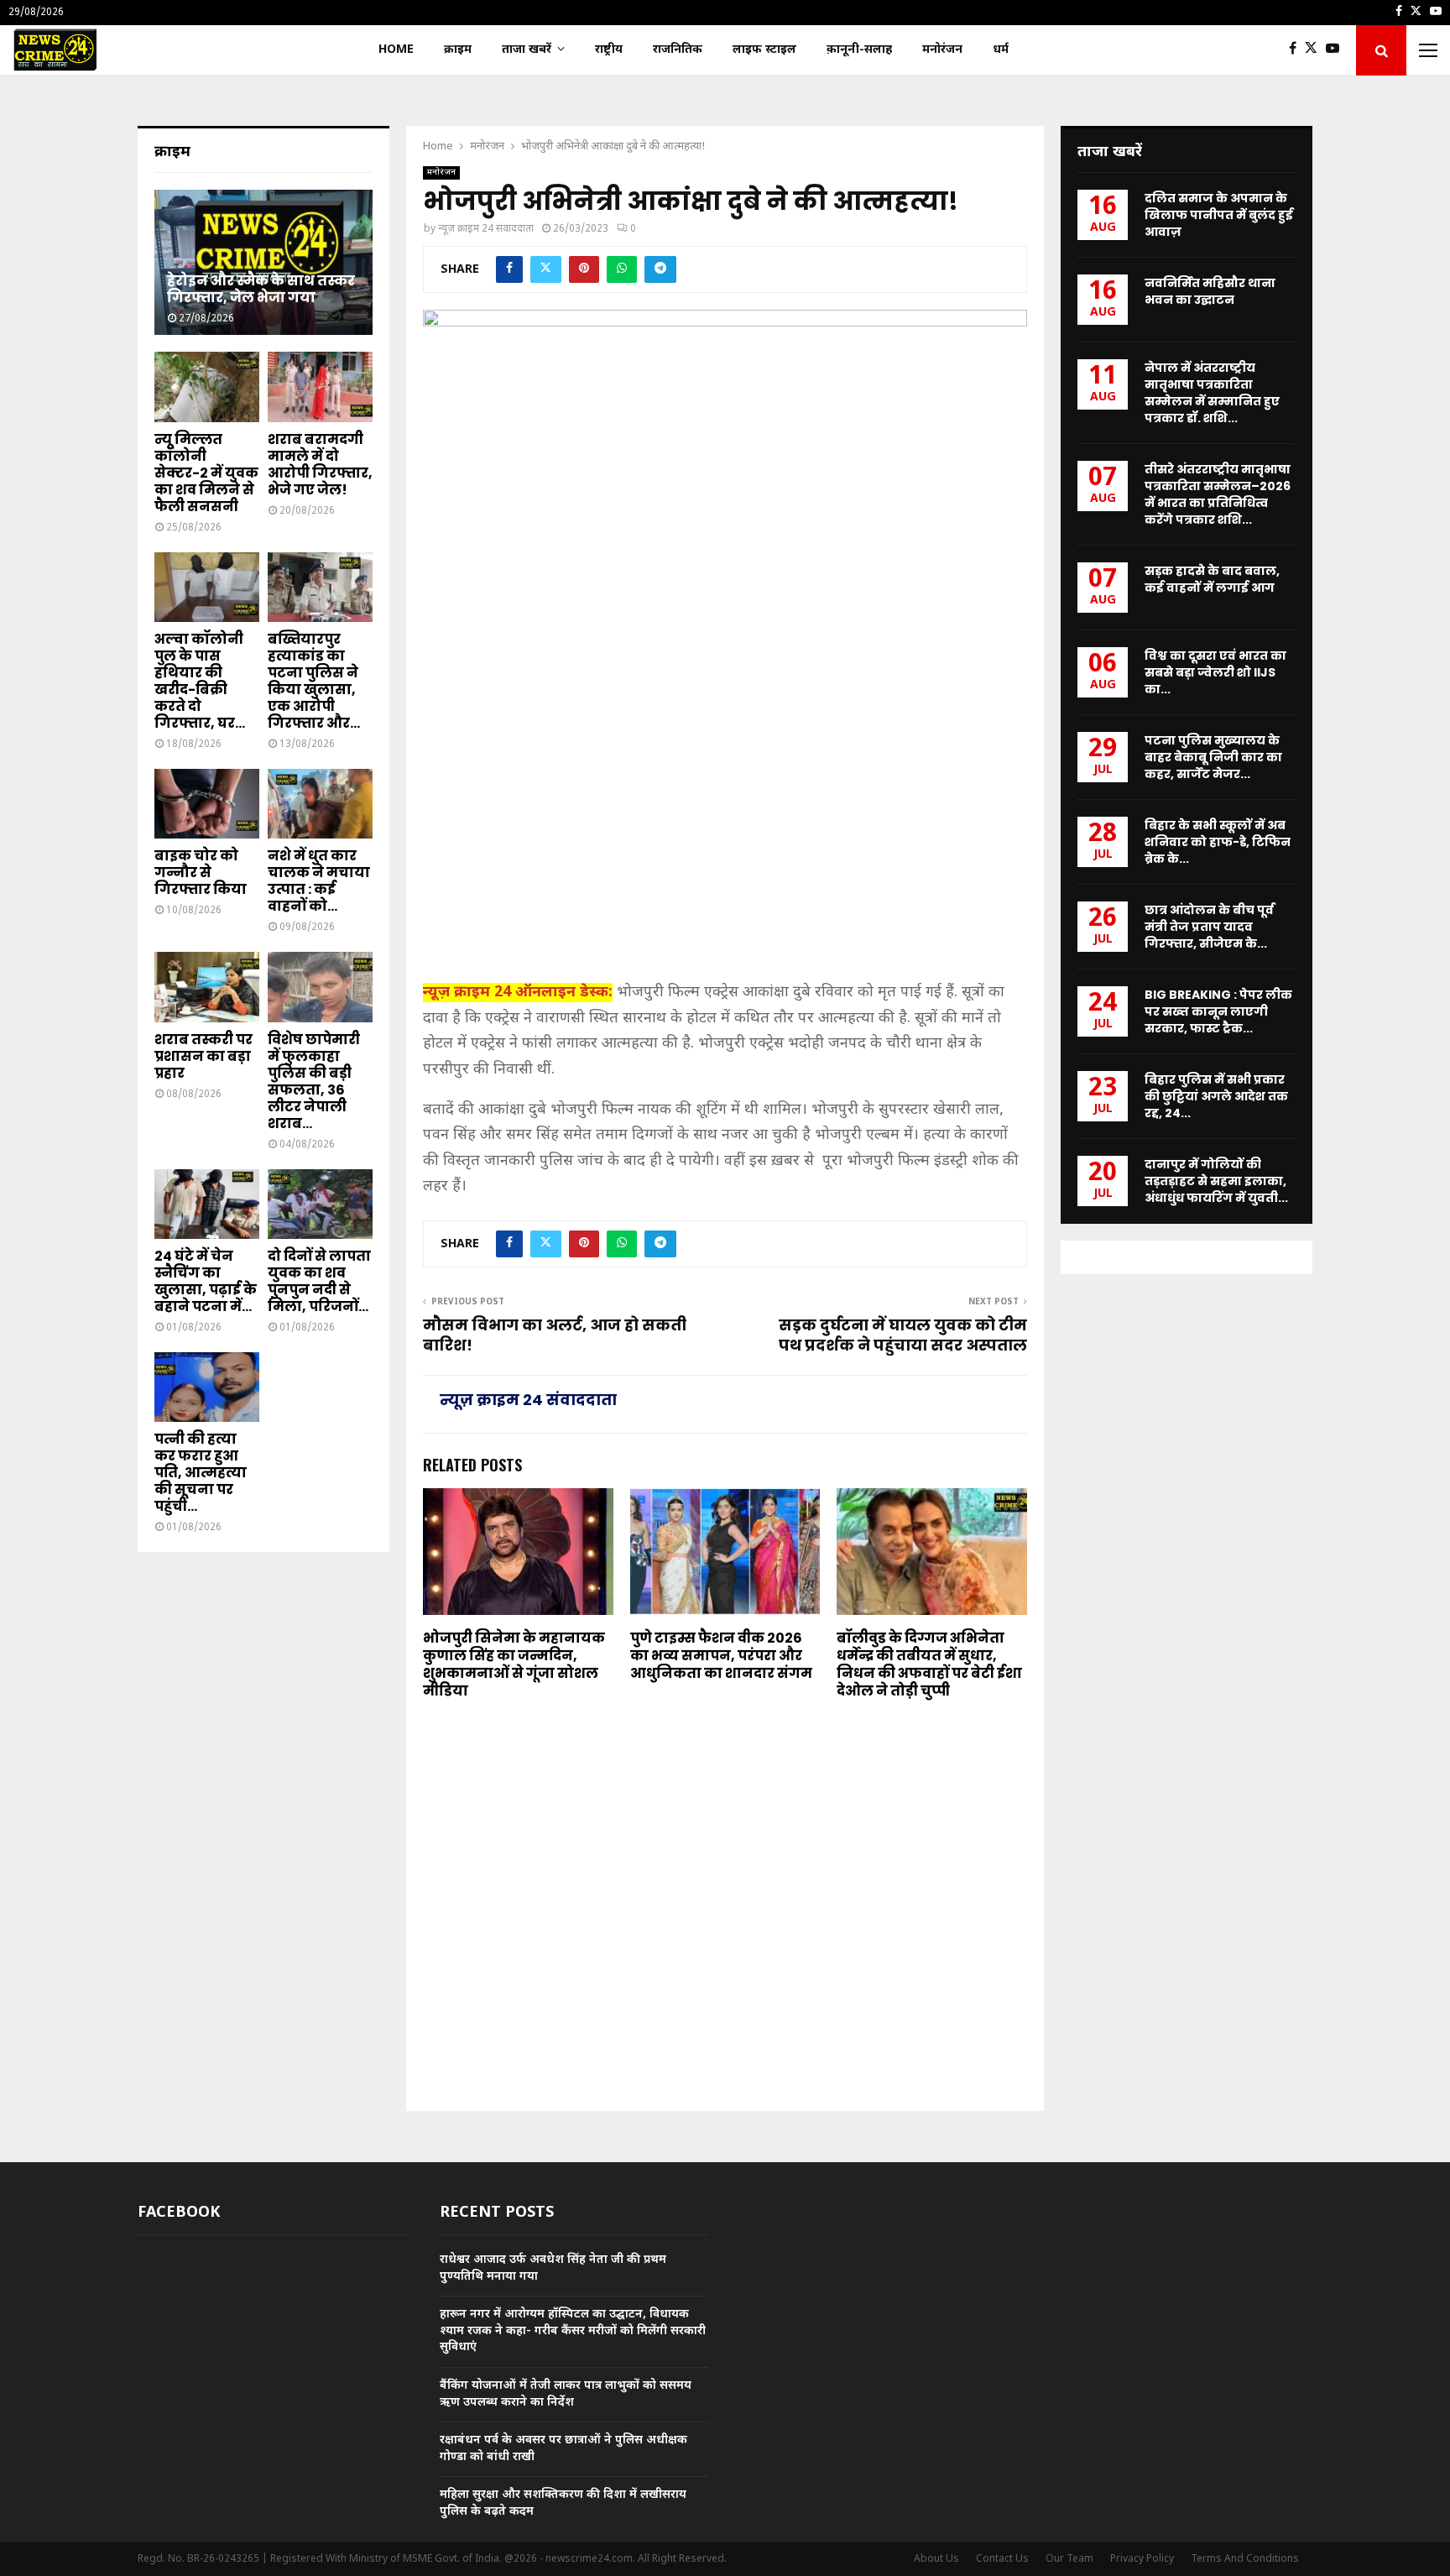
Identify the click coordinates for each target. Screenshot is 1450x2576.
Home (396, 50)
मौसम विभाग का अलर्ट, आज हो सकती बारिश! (555, 1335)
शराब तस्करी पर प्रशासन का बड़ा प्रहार (203, 1056)
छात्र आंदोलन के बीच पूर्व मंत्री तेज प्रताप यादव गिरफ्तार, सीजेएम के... (1209, 927)
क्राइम (458, 50)
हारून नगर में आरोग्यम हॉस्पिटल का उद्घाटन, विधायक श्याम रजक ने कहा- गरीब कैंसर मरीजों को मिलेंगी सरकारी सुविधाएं (573, 2331)
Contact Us (1002, 2559)
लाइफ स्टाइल (764, 50)
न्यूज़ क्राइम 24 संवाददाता (486, 229)
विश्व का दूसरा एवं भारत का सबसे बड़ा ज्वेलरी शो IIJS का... (1215, 672)
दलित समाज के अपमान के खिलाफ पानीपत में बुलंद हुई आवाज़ (1219, 215)
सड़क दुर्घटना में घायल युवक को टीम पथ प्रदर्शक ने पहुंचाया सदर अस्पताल (903, 1335)
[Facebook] (1297, 50)
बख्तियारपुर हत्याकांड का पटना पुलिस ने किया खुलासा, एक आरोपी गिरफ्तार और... (314, 681)
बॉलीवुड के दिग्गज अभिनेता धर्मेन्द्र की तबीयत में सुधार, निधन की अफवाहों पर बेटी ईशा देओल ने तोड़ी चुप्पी (929, 1664)
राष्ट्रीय (609, 50)
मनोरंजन (942, 50)
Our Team (1069, 2559)
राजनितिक (678, 50)
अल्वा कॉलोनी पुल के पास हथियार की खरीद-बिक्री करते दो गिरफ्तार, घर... (200, 681)
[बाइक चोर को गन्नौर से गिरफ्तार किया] (207, 804)
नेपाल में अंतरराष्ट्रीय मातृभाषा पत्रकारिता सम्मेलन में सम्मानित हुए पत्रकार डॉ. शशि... (1212, 393)
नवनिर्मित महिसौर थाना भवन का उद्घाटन (1210, 291)
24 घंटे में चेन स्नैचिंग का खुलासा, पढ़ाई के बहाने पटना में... (206, 1281)
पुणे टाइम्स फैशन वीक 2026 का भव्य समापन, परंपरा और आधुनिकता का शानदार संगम (721, 1656)
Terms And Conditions (1245, 2559)
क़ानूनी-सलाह (859, 50)
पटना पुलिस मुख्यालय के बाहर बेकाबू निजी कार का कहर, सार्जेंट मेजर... (1213, 757)
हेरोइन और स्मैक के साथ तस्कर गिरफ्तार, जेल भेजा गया (261, 289)
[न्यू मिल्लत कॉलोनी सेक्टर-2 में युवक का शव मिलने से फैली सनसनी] (207, 387)
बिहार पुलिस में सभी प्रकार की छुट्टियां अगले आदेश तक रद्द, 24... (1216, 1096)
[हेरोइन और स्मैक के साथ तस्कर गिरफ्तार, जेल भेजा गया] (263, 262)
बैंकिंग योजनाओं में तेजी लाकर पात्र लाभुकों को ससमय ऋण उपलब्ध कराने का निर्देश (566, 2394)
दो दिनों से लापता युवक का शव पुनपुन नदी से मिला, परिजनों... (319, 1281)
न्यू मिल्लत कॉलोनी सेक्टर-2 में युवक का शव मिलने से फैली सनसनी (206, 473)
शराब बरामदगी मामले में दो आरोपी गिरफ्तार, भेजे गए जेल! (320, 465)
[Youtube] (1337, 50)
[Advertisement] (725, 849)
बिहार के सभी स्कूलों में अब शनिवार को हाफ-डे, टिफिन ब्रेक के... (1218, 842)
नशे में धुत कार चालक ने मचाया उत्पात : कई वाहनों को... (319, 881)
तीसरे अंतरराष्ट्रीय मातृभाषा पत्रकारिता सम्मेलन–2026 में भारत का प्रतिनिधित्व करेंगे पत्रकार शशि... (1218, 494)
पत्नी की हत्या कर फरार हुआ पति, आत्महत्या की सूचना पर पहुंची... (201, 1473)
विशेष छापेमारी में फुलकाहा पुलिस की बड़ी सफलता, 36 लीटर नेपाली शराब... (314, 1082)
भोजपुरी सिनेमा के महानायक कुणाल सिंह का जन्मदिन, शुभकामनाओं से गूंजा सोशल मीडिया (514, 1664)
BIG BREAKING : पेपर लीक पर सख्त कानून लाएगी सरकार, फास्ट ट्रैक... (1218, 1011)
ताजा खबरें (527, 50)
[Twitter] (1315, 50)
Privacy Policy (1142, 2559)
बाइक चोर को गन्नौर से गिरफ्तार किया (201, 873)
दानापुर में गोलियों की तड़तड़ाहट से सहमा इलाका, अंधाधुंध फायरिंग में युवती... (1216, 1181)
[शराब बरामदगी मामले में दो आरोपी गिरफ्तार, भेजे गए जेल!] (320, 387)
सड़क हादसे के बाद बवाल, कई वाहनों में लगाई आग (1212, 579)
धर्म (1001, 50)
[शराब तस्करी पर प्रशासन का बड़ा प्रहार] (207, 987)
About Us (936, 2559)
